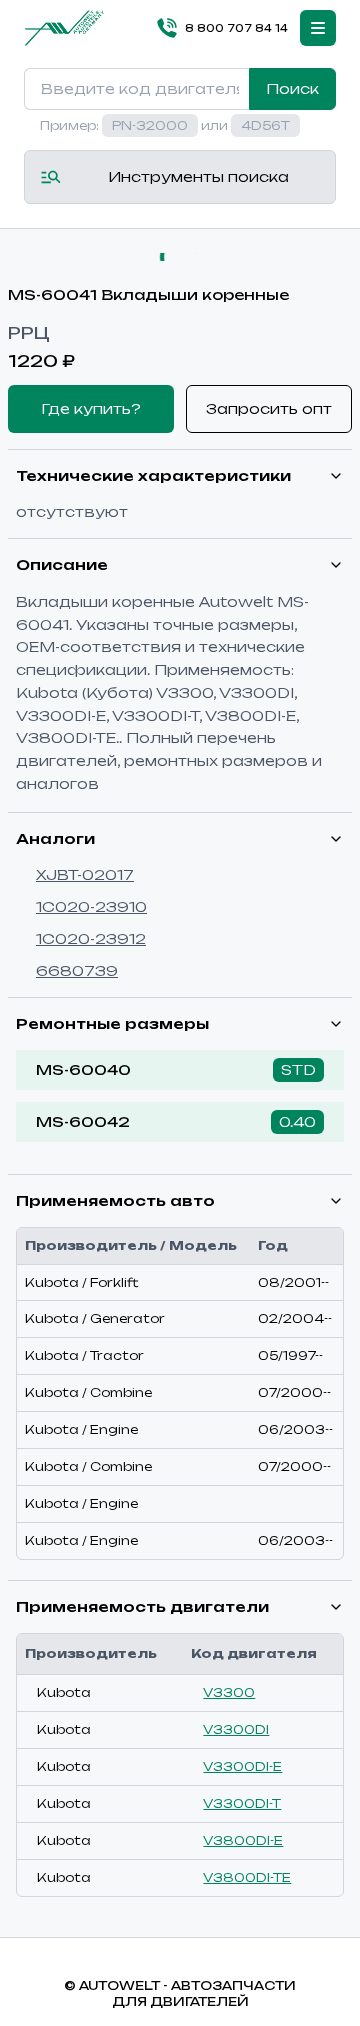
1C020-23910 (91, 906)
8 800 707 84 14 (236, 28)
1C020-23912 (91, 938)
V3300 (229, 1692)
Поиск (292, 88)
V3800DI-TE (247, 1877)
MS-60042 (83, 1121)
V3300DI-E (242, 1766)
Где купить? (91, 408)
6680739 (77, 970)
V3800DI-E (243, 1840)
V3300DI (236, 1729)
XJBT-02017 (85, 874)
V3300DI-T (242, 1803)
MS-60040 (83, 1069)
